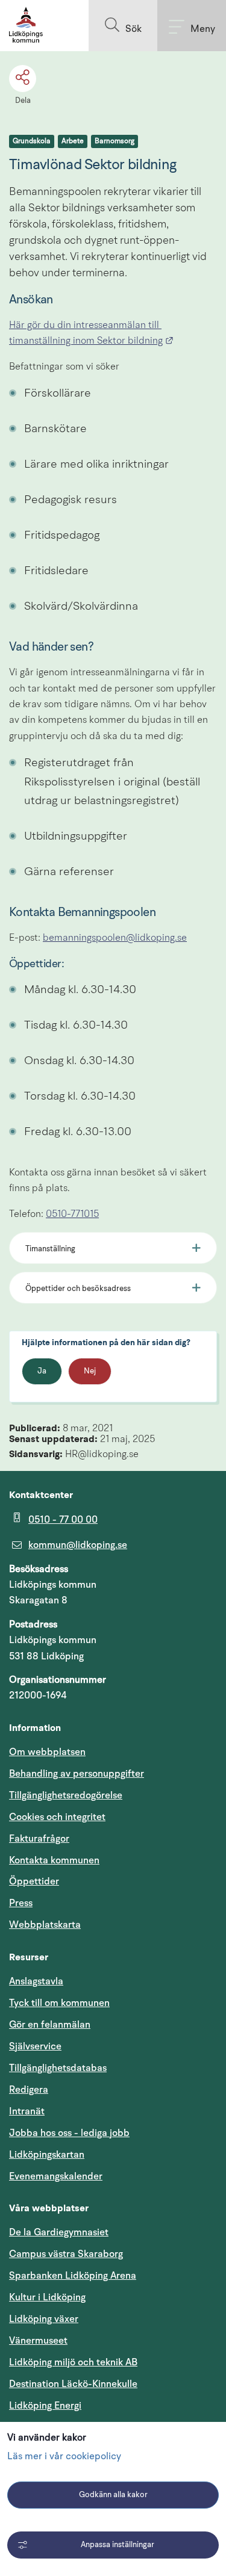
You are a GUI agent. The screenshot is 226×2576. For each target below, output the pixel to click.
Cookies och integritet (57, 1817)
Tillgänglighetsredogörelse (66, 1795)
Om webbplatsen (47, 1752)
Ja (42, 1371)
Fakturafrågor (39, 1839)
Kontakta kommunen (54, 1860)
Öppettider (34, 1881)
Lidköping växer (44, 2319)
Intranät (84, 2111)
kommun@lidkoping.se (78, 1545)
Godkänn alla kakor (113, 2495)
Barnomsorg (115, 141)
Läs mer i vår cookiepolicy (64, 2457)
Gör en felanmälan (50, 2025)
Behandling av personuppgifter (77, 1774)
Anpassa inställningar (118, 2545)
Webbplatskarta (45, 1925)
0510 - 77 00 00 (63, 1520)
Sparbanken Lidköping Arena (73, 2276)
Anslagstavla (36, 1981)
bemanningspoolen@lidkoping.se (115, 938)
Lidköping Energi (103, 2405)
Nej (90, 1371)
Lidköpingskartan (104, 2154)
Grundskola (32, 141)
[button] (123, 26)
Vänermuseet (38, 2341)
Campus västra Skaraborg (66, 2254)
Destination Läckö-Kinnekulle (113, 2384)
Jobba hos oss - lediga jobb (69, 2133)
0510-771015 (72, 1215)
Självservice (93, 2046)
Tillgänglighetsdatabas (113, 2068)
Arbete (73, 141)
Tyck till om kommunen (113, 2003)
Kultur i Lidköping (47, 2297)
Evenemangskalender (113, 2176)
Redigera (29, 2090)
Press (21, 1903)
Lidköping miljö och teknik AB (73, 2362)
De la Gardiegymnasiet (59, 2232)
